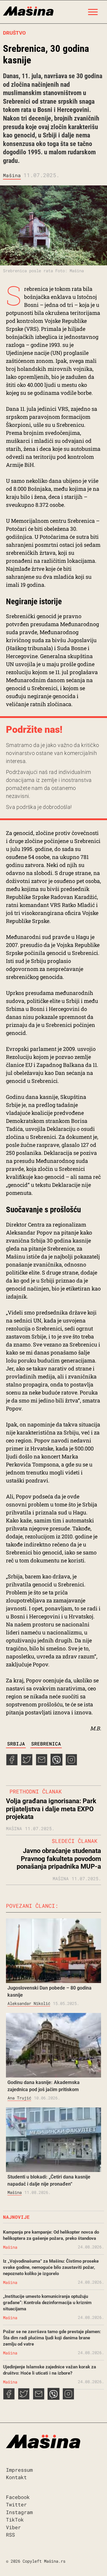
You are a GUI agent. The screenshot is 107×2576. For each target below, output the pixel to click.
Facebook (18, 2497)
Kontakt (16, 2477)
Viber (13, 2527)
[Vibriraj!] (56, 1764)
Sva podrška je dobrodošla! (39, 807)
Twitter (16, 2504)
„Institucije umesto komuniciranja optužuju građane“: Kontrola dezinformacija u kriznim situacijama (47, 2303)
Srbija (16, 1744)
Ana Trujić (19, 2098)
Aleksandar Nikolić (29, 2003)
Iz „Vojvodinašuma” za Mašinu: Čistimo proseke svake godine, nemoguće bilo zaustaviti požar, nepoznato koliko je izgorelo (51, 2267)
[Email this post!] (42, 1764)
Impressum (19, 2470)
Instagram (19, 2512)
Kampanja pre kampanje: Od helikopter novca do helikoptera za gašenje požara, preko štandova (51, 2235)
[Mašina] (28, 10)
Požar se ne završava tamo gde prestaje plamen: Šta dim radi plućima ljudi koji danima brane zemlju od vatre (52, 2338)
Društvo (14, 33)
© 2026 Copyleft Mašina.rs (36, 2561)
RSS (10, 2535)
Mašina (12, 175)
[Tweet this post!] (27, 1764)
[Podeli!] (71, 1764)
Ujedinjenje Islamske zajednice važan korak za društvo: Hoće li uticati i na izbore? (49, 2370)
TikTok (15, 2520)
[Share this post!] (12, 1764)
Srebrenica (46, 1744)
